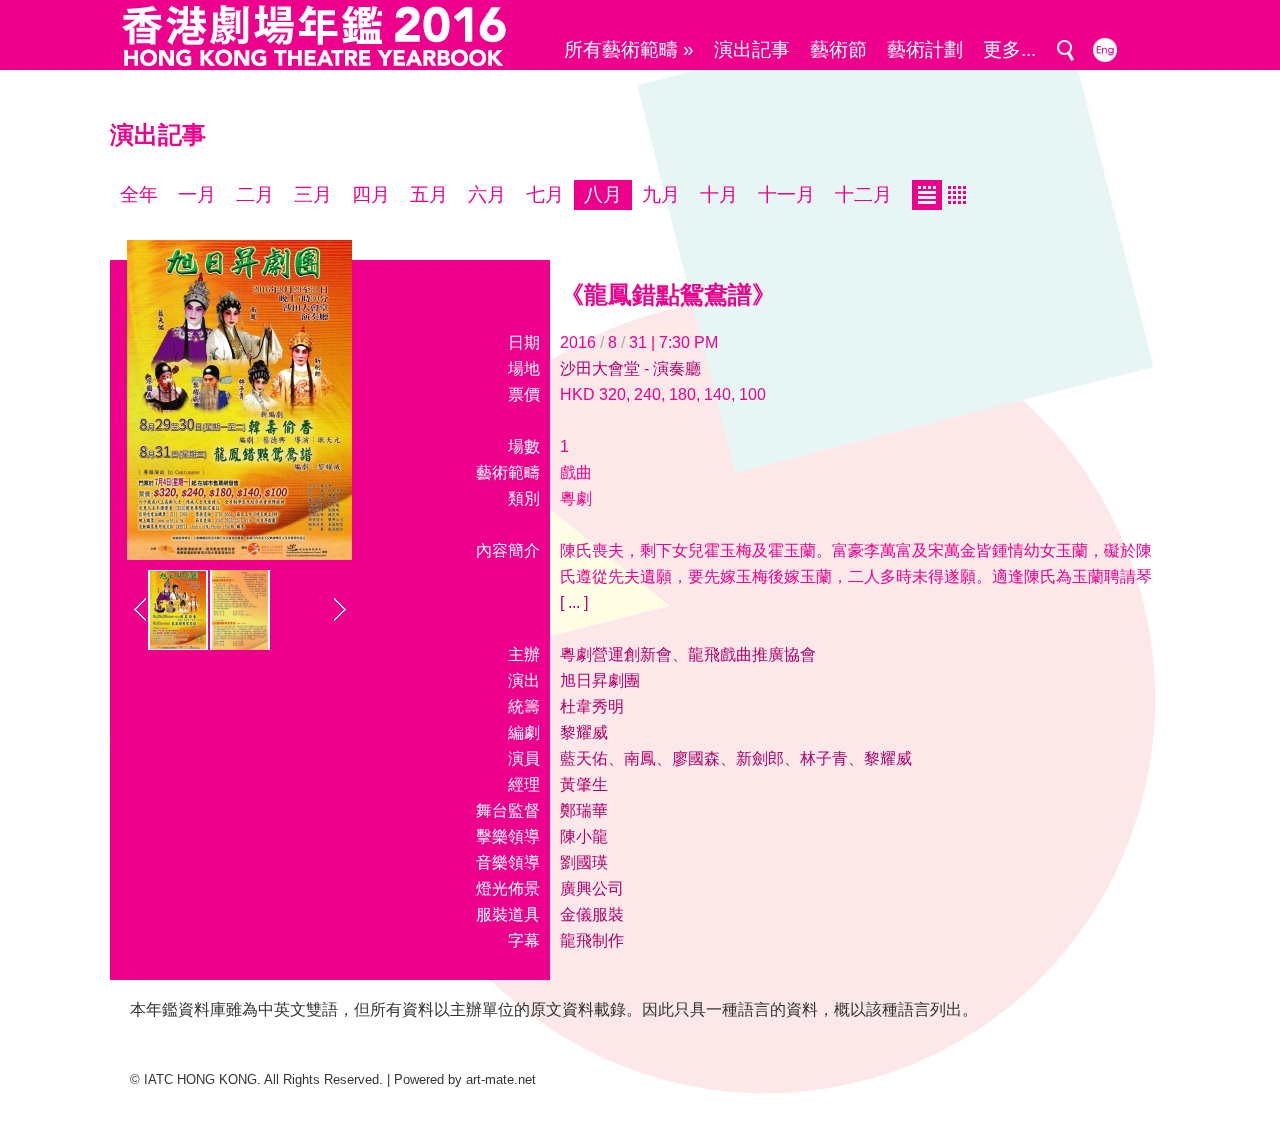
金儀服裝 (592, 914)
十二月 (863, 194)
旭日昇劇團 (600, 680)
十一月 (786, 194)
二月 (255, 194)
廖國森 (696, 758)
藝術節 (838, 49)
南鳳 (640, 758)
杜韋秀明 (592, 706)
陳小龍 (584, 836)
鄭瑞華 (584, 810)
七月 (545, 194)
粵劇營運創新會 (616, 654)
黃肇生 (584, 784)
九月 (661, 194)
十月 (719, 194)
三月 (313, 194)
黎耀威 (584, 732)
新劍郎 (760, 758)
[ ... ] (574, 602)
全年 (139, 194)
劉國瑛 (584, 862)
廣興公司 (592, 888)
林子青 (824, 758)
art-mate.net (501, 1079)
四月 (371, 194)
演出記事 (752, 49)
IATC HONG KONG (200, 1079)
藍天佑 (584, 758)
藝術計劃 (925, 49)
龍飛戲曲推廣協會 (752, 654)
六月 (487, 194)
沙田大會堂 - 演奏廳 (630, 368)
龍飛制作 (592, 940)
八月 (603, 194)
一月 (197, 194)
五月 (429, 194)
